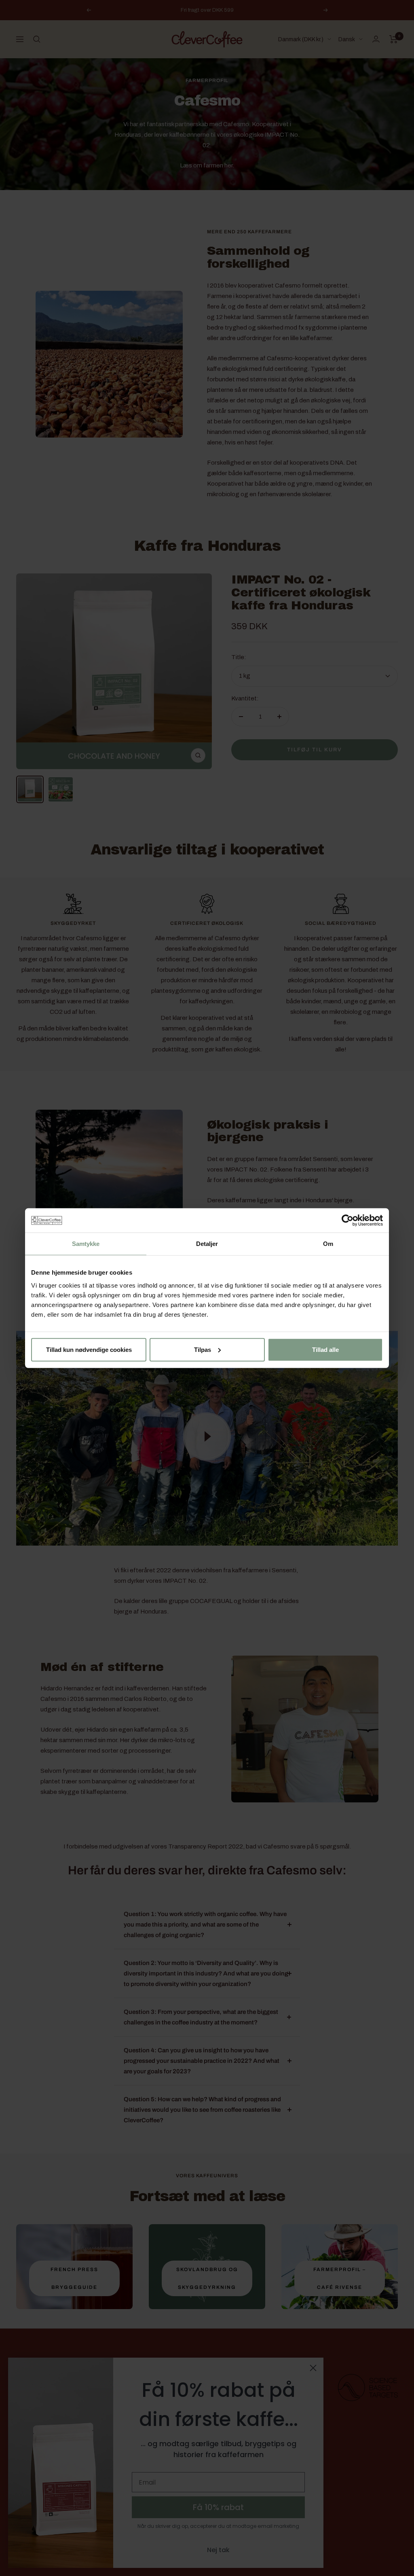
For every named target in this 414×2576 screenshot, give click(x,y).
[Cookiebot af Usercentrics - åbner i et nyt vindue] (347, 1220)
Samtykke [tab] (86, 1244)
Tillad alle (325, 1349)
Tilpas (203, 1349)
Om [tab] (328, 1244)
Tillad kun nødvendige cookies (89, 1349)
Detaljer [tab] (207, 1244)
